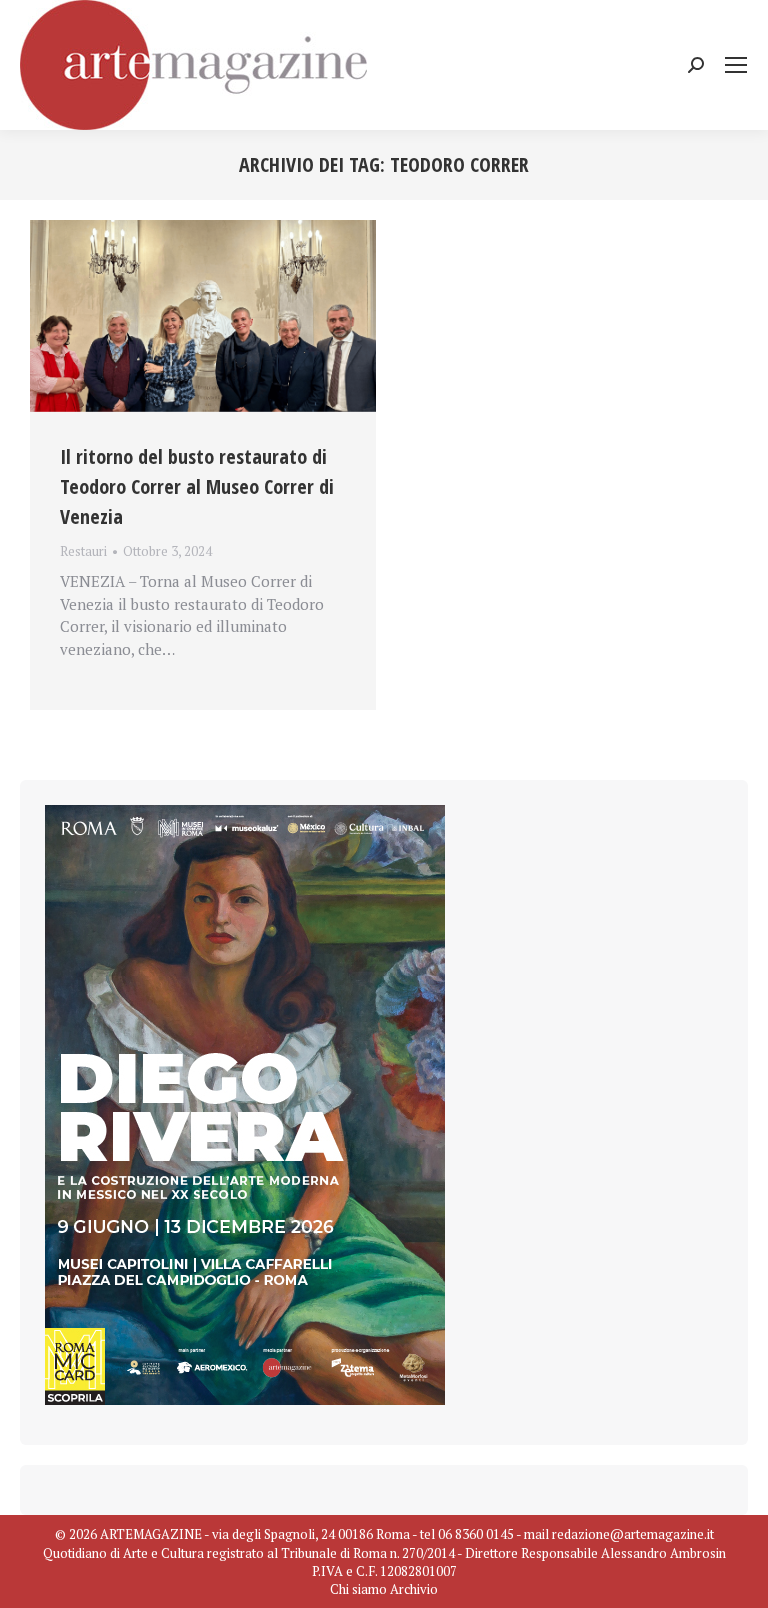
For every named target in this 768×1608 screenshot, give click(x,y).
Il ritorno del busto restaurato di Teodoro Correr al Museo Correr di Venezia (197, 486)
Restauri (83, 551)
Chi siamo (358, 1589)
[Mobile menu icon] (736, 65)
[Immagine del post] (203, 316)
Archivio (414, 1589)
